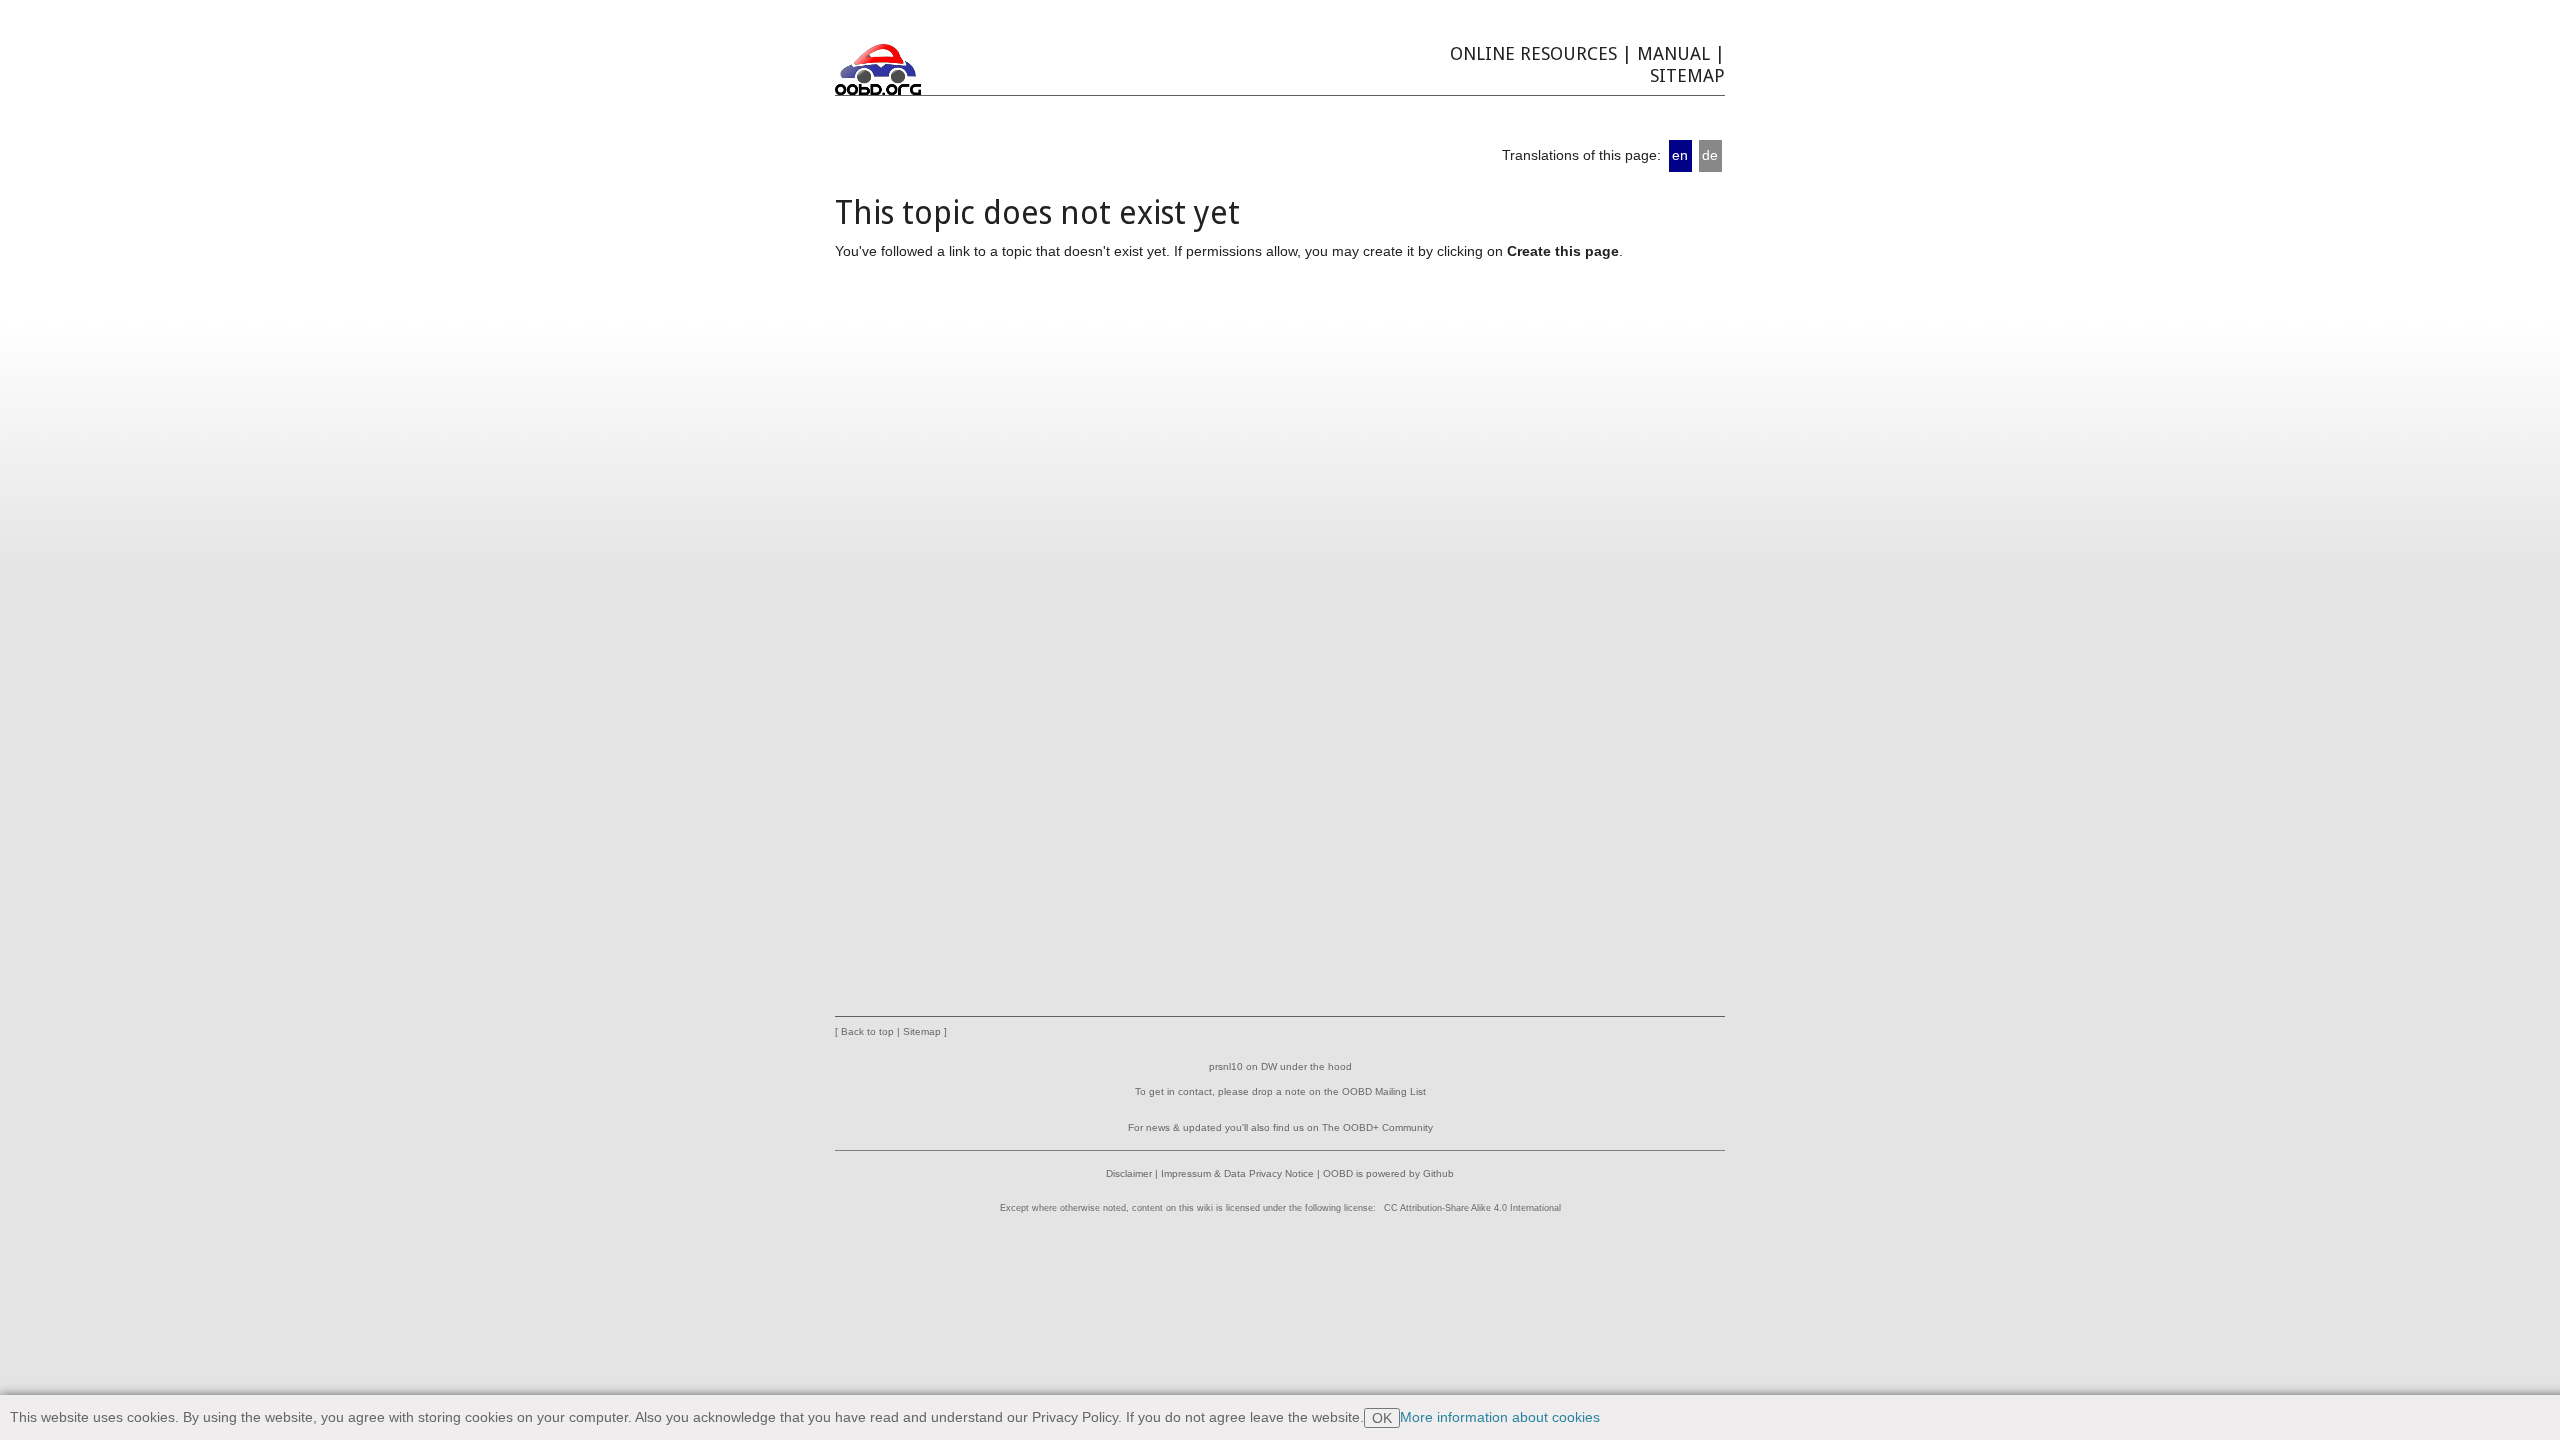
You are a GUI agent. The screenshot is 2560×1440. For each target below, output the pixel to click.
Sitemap (1687, 75)
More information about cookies (1500, 1417)
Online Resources (1533, 53)
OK (1382, 1418)
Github (1438, 1173)
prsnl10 (1226, 1066)
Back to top (867, 1031)
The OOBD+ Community (1377, 1127)
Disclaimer (1129, 1173)
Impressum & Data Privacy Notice (1237, 1173)
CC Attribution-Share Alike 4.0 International (1472, 1208)
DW (1269, 1066)
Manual (1673, 53)
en (1680, 155)
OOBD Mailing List (1384, 1091)
